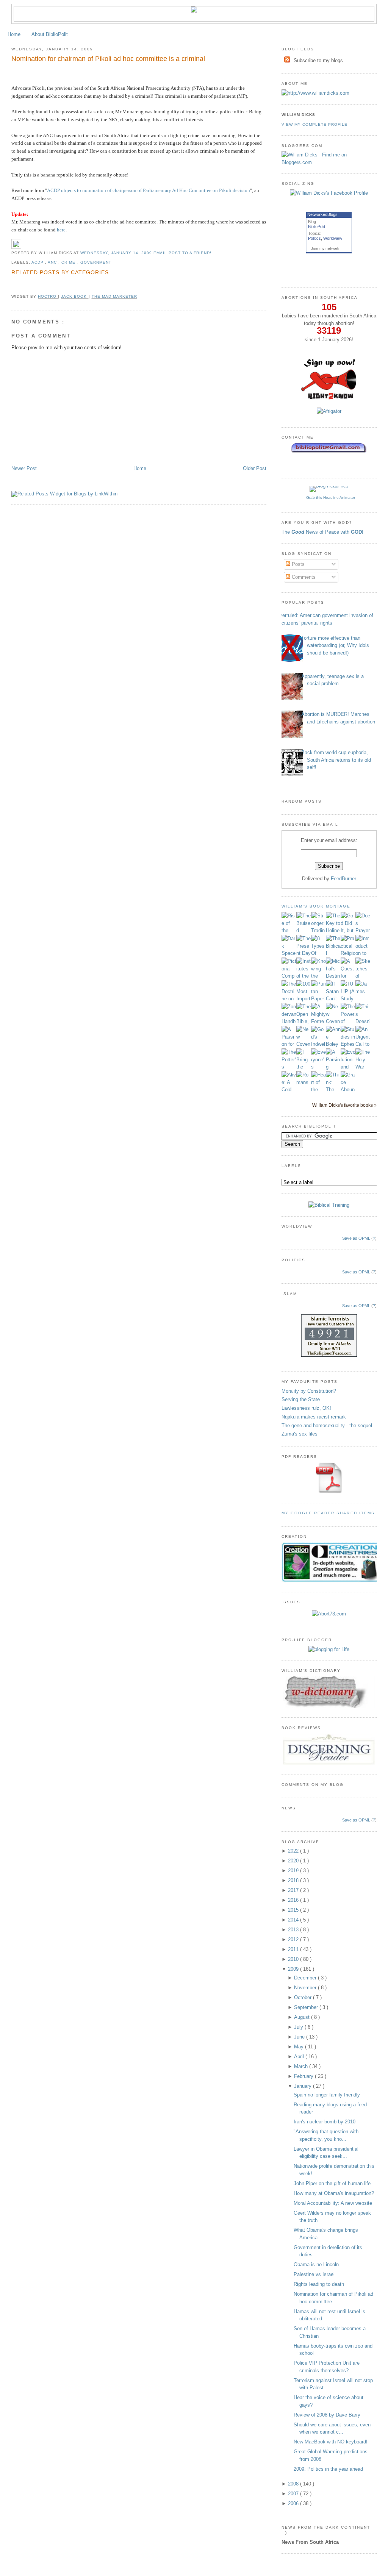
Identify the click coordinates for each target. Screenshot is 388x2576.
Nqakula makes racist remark (314, 1417)
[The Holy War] (363, 1067)
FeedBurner (343, 879)
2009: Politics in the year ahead (328, 2469)
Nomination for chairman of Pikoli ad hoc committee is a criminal (108, 59)
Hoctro (48, 296)
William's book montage (316, 906)
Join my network (325, 248)
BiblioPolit (317, 227)
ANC (53, 262)
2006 (294, 2503)
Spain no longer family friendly (327, 2095)
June (300, 2037)
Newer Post (24, 468)
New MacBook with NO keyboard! (331, 2442)
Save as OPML (356, 1238)
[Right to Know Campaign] (329, 399)
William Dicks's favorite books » (344, 1105)
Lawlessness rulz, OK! (306, 1408)
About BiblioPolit (50, 34)
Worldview (333, 238)
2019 (294, 1871)
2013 (294, 1930)
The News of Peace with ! (322, 532)
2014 (294, 1920)
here (61, 230)
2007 (294, 2494)
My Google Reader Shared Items (328, 1513)
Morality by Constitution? (309, 1391)
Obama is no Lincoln (316, 2264)
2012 (294, 1939)
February (304, 2076)
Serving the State (301, 1399)
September (307, 2007)
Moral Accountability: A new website (333, 2203)
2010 (294, 1959)
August (303, 2017)
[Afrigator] (329, 411)
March (302, 2066)
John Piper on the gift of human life (332, 2183)
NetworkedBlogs (322, 214)
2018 (294, 1880)
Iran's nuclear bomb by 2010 (325, 2122)
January (304, 2086)
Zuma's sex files (300, 1434)
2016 (294, 1900)
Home (14, 34)
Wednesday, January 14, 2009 (117, 253)
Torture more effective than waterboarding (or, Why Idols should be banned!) (335, 645)
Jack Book (75, 296)
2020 (294, 1861)
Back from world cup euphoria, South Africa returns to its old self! (336, 760)
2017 (294, 1890)
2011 (294, 1949)
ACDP (38, 262)
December (306, 1978)
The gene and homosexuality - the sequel (327, 1425)
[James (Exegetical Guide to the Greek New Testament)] (363, 991)
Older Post (255, 468)
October (304, 1997)
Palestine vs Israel (314, 2274)
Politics (314, 238)
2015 (294, 1910)
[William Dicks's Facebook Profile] (329, 193)
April (300, 2057)
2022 (294, 1851)
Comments (303, 577)
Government (96, 262)
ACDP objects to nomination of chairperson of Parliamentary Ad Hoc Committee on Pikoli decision (149, 190)
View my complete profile (314, 124)
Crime (69, 262)
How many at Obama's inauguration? (334, 2193)
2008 (294, 2484)
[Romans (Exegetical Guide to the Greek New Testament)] (304, 1082)
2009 (294, 1969)
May (300, 2047)
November (306, 1988)
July (299, 2027)
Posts (297, 564)
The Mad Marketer (114, 296)
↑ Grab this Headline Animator (329, 498)
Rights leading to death (319, 2284)
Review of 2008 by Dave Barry (327, 2415)
